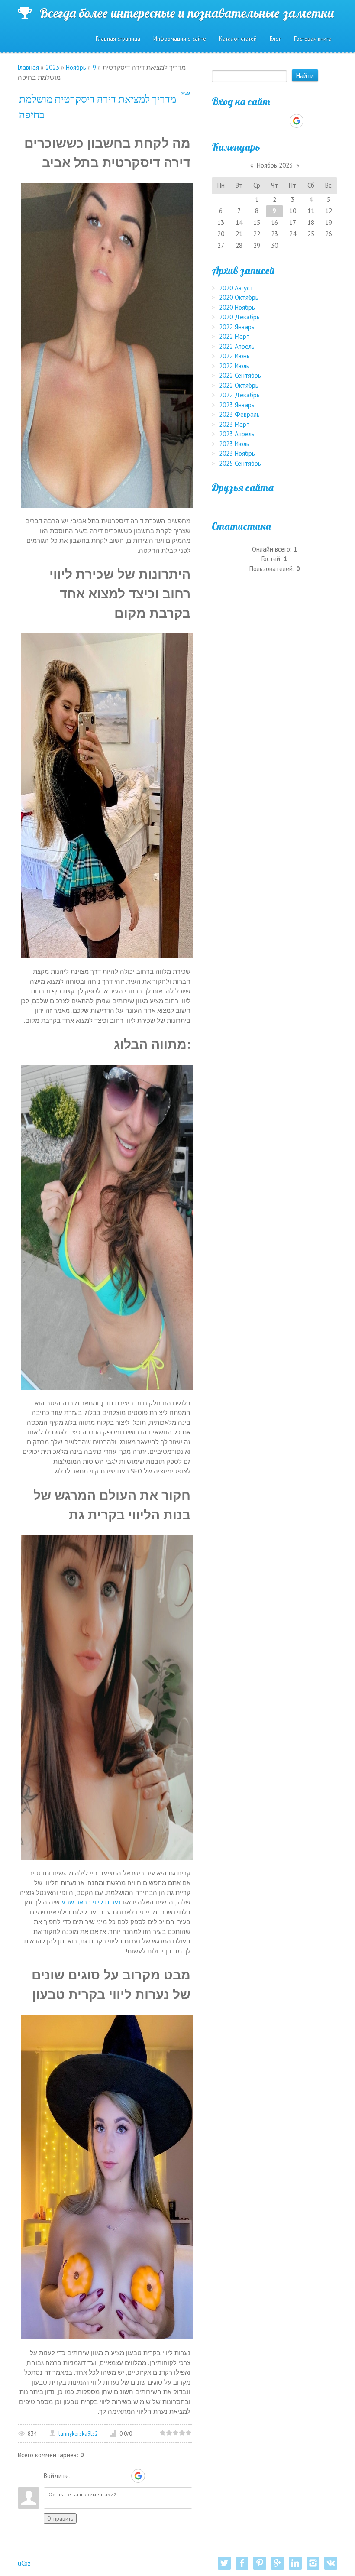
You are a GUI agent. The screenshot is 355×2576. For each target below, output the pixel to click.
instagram (313, 2563)
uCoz (24, 2563)
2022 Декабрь (239, 395)
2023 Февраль (239, 414)
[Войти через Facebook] (108, 2476)
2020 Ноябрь (237, 307)
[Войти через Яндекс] (123, 2476)
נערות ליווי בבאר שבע (91, 1902)
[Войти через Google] (138, 2476)
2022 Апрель (237, 346)
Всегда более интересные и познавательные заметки (187, 13)
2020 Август (236, 288)
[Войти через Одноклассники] (153, 2476)
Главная (28, 67)
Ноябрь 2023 (275, 165)
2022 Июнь (234, 356)
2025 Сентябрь (240, 463)
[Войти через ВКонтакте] (94, 2476)
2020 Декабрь (239, 317)
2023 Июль (234, 444)
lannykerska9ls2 (78, 2434)
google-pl (278, 2563)
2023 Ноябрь (237, 453)
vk (331, 2563)
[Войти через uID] (79, 2476)
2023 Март (234, 424)
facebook (242, 2563)
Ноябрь (76, 67)
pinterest (260, 2563)
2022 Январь (237, 327)
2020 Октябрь (239, 297)
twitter (224, 2563)
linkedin (295, 2563)
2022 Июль (234, 366)
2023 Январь (237, 405)
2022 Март (234, 336)
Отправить (60, 2518)
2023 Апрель (237, 434)
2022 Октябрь (239, 385)
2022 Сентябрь (240, 375)
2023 (52, 67)
